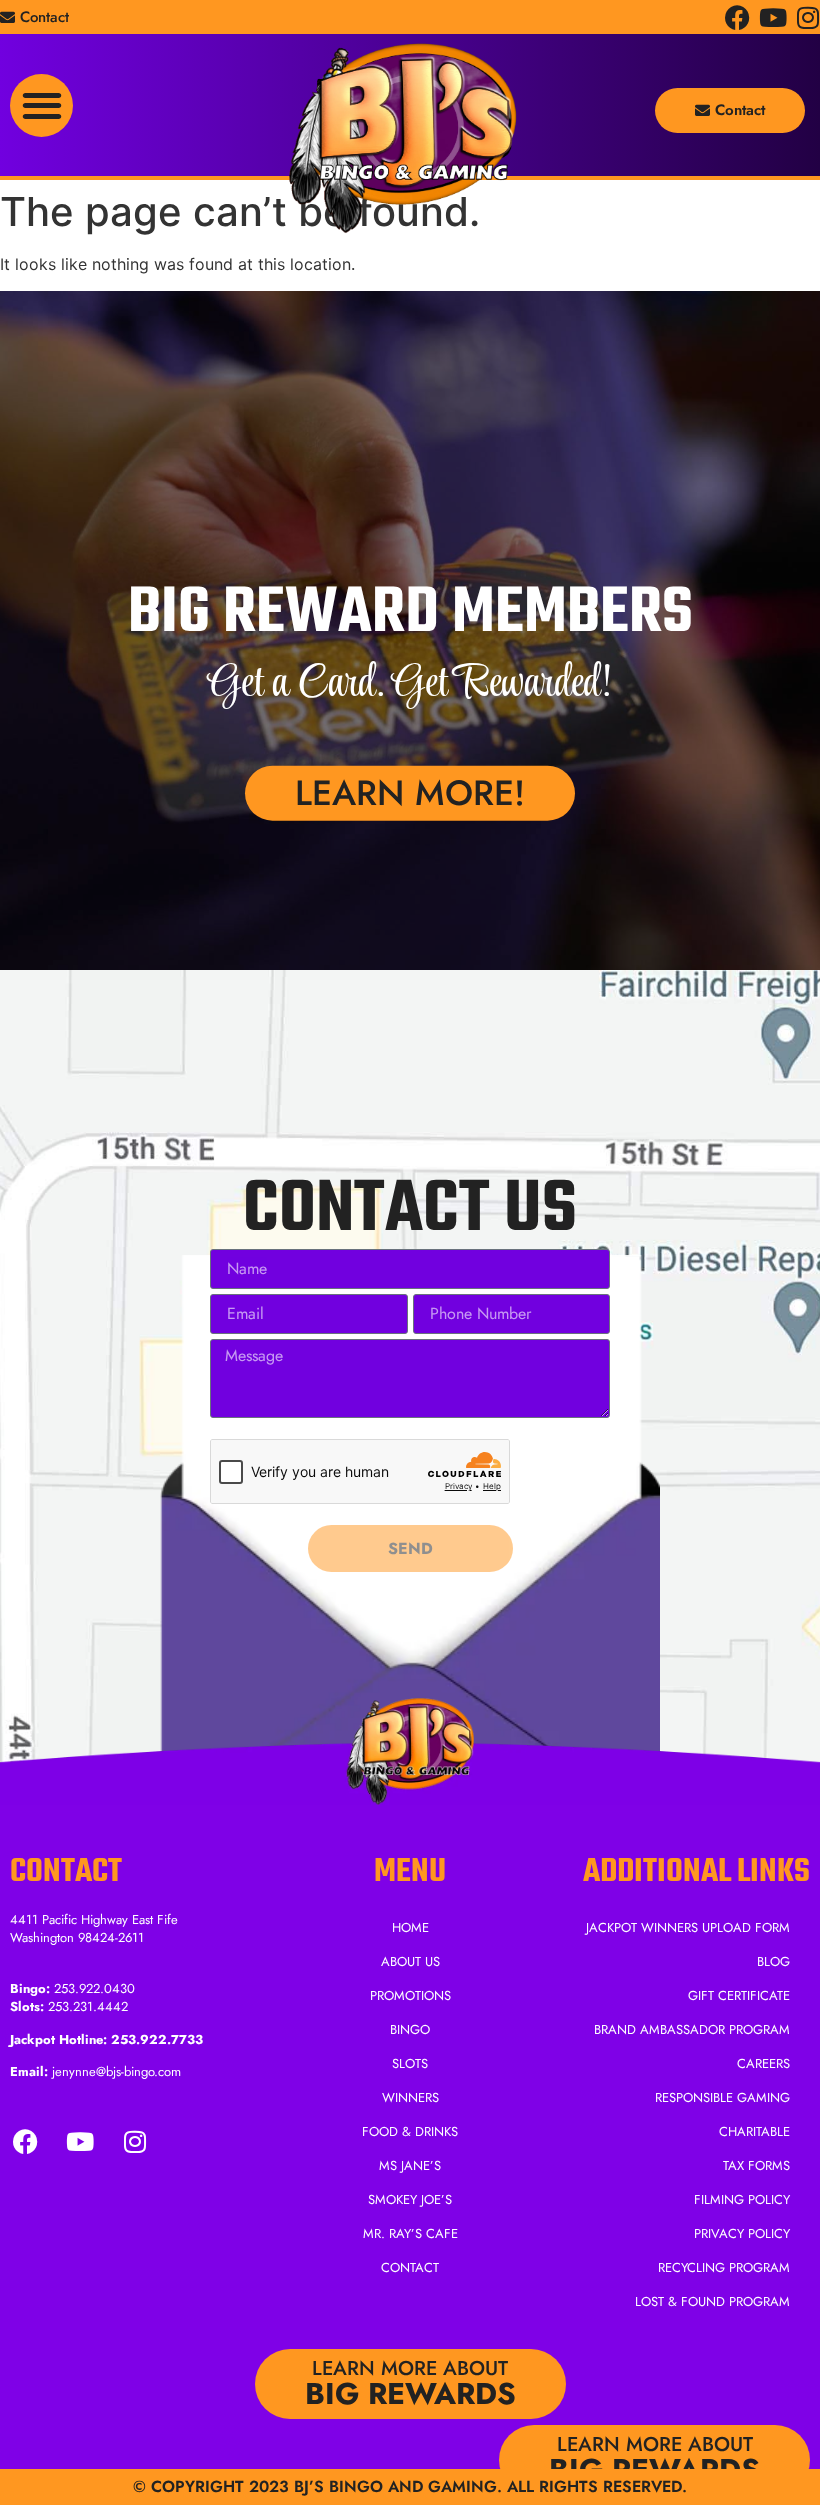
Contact (410, 2267)
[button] (41, 105)
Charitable (754, 2131)
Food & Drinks (410, 2131)
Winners (410, 2097)
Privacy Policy (742, 2233)
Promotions (410, 1995)
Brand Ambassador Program (692, 2029)
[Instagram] (807, 17)
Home (410, 1927)
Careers (763, 2063)
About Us (410, 1961)
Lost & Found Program (712, 2301)
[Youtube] (772, 17)
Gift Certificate (739, 1995)
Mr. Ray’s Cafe (410, 2233)
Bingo (410, 2029)
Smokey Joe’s (410, 2199)
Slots (410, 2063)
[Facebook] (737, 17)
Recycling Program (724, 2267)
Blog (773, 1961)
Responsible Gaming (722, 2097)
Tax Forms (756, 2165)
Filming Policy (742, 2199)
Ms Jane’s (410, 2165)
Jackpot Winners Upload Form (688, 1927)
